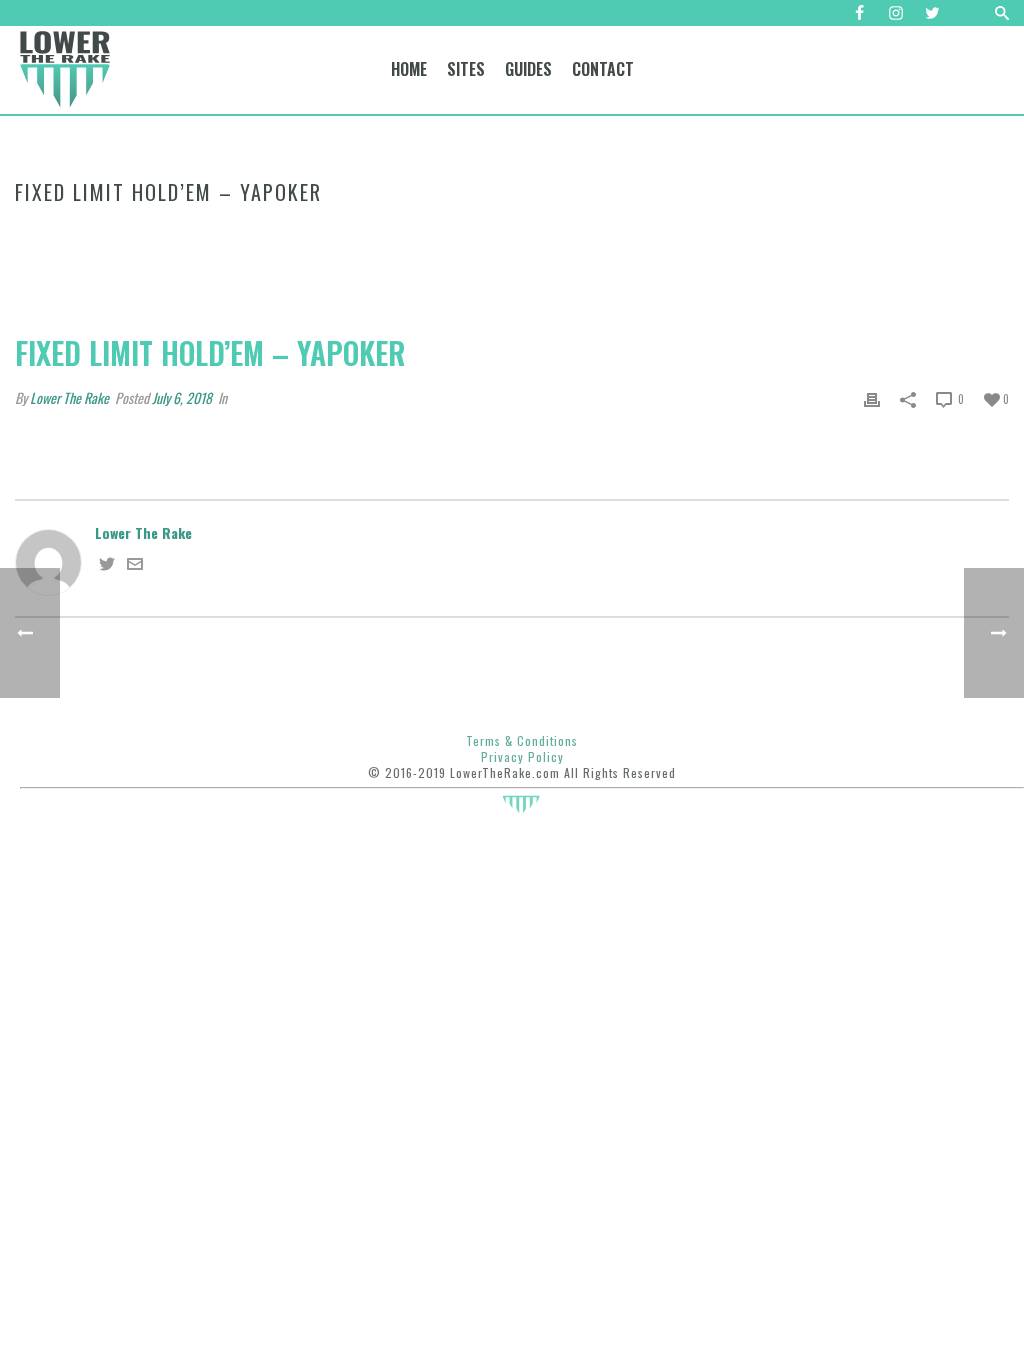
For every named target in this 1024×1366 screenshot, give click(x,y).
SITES (466, 69)
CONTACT (603, 69)
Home (30, 230)
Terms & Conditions (522, 740)
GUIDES (528, 69)
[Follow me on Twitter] (107, 565)
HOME (409, 69)
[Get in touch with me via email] (135, 565)
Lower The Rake (69, 397)
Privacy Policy (522, 756)
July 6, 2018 (182, 397)
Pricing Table (96, 230)
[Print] (872, 397)
